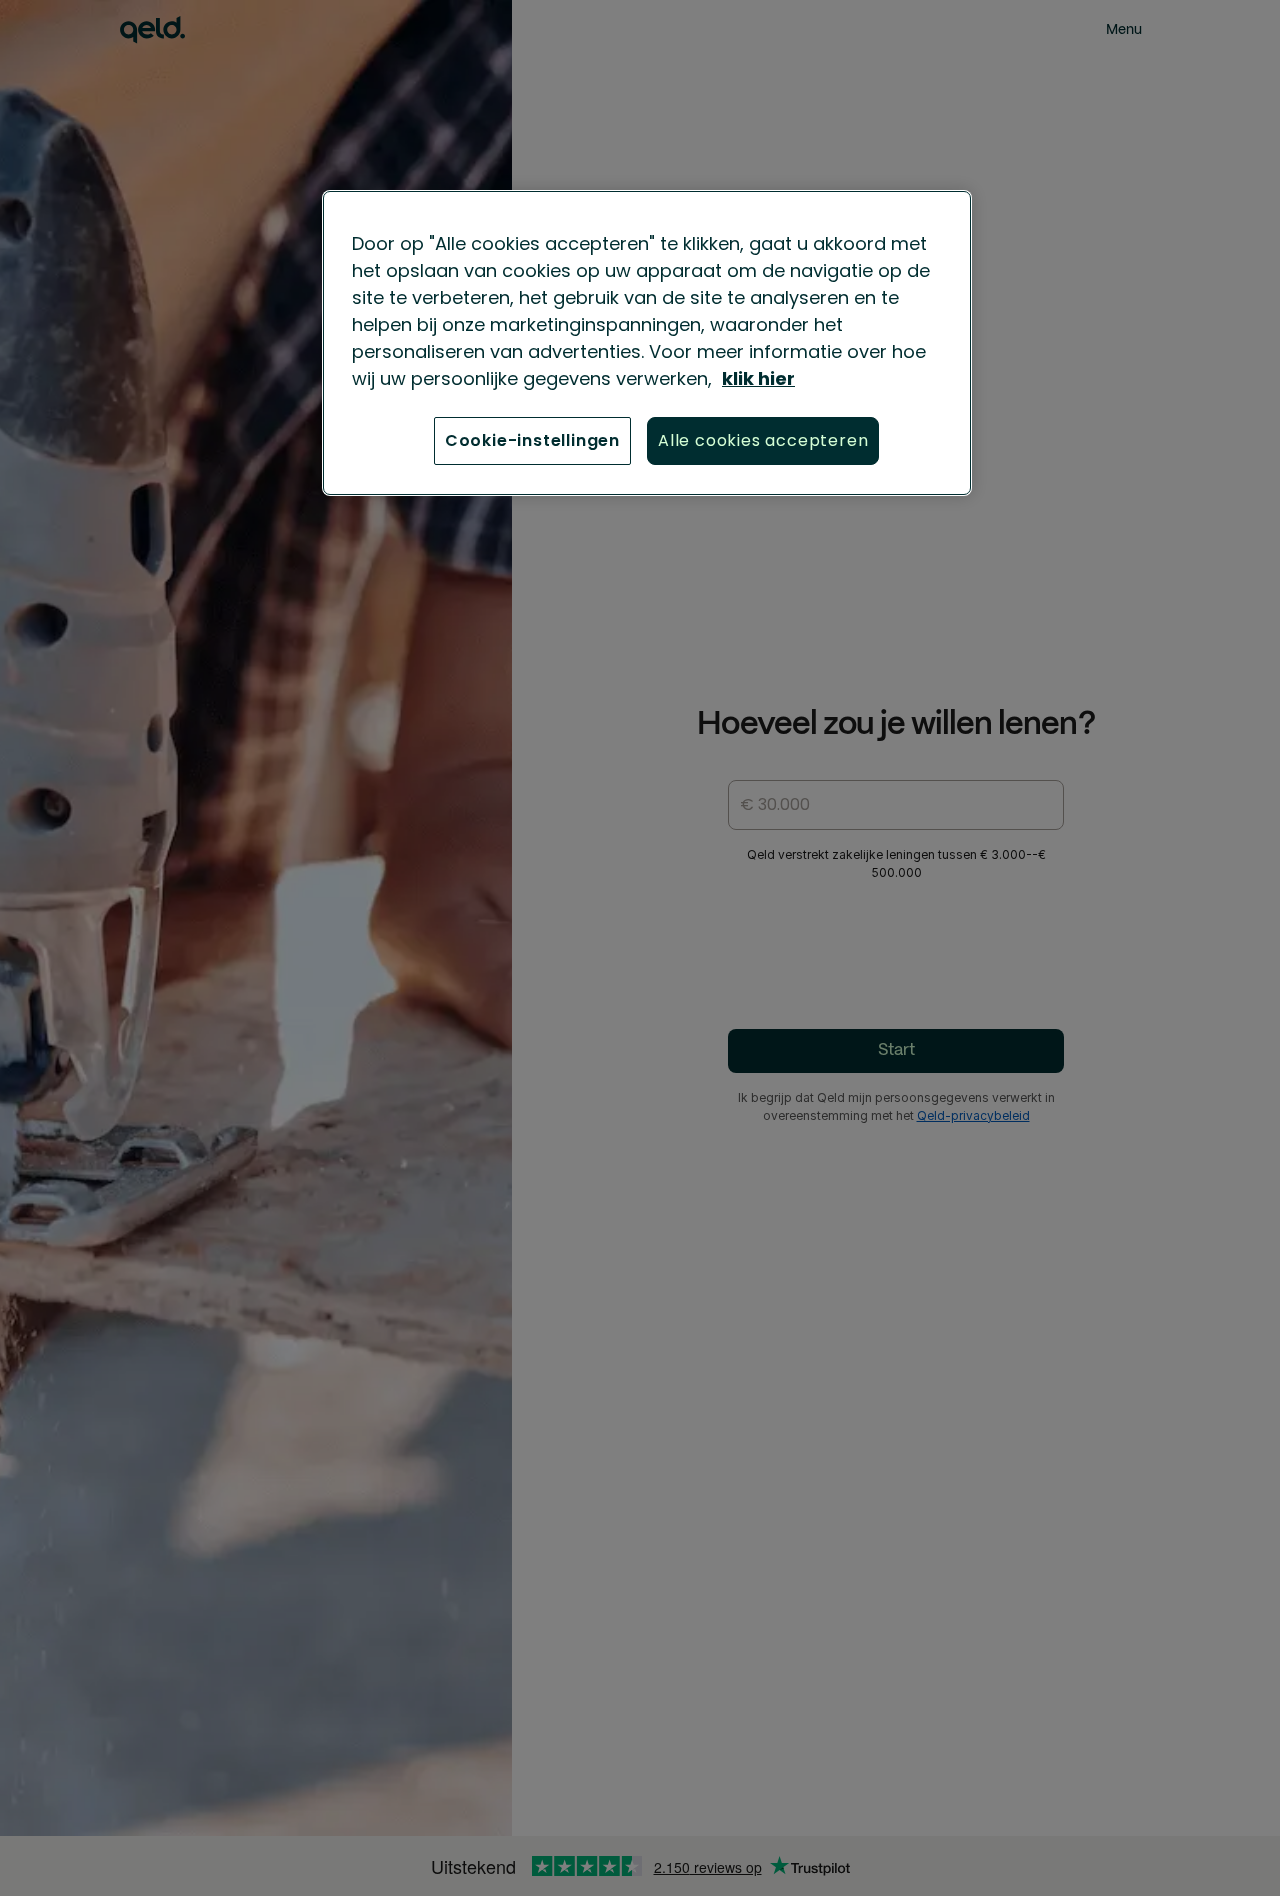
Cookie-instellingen (532, 440)
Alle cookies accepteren (763, 440)
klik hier (758, 378)
